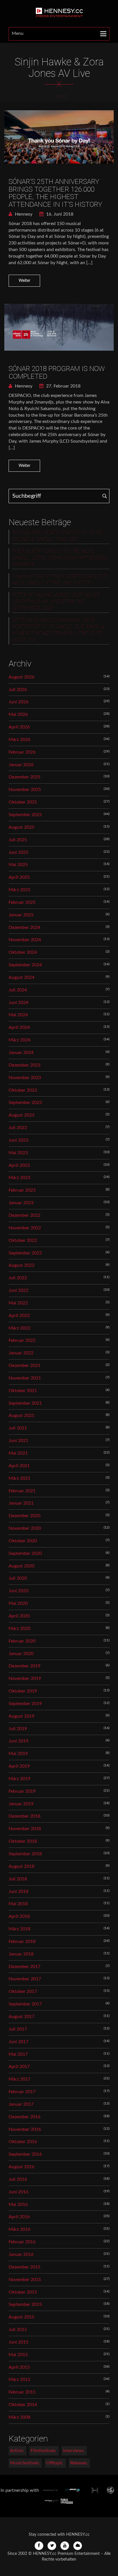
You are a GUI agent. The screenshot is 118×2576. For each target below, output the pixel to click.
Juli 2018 (18, 1879)
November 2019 (25, 1678)
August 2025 (21, 827)
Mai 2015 (18, 2355)
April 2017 (19, 2067)
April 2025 (19, 877)
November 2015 (25, 2280)
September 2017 (25, 2004)
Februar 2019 (22, 1791)
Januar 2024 (21, 1053)
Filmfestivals (43, 2451)
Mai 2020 (18, 1603)
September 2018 (25, 1854)
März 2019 (19, 1779)
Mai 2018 (18, 1904)
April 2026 (19, 727)
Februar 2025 (22, 902)
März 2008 (19, 2417)
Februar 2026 (22, 752)
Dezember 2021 (24, 1366)
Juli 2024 (18, 990)
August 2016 (21, 2167)
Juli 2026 (18, 690)
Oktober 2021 (23, 1391)
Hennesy (23, 214)
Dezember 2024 (24, 927)
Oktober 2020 (23, 1541)
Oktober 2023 (23, 1090)
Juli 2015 (18, 2330)
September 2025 (25, 815)
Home (60, 97)
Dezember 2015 (24, 2267)
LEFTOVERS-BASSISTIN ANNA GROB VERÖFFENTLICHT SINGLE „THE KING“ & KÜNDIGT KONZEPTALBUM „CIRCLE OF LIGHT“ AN (58, 630)
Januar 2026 (21, 765)
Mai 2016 (18, 2204)
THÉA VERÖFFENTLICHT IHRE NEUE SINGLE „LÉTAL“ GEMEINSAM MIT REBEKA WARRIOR (60, 558)
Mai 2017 (18, 2054)
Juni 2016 (18, 2192)
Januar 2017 (21, 2104)
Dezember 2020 (24, 1516)
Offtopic (55, 2463)
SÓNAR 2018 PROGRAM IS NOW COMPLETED (57, 372)
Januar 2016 (21, 2254)
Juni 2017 (18, 2042)
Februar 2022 (22, 1340)
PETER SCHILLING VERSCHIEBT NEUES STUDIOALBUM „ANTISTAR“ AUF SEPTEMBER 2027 (56, 602)
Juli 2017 (18, 2029)
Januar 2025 (21, 915)
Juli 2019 (18, 1729)
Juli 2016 (18, 2179)
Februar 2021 (22, 1491)
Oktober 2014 (23, 2405)
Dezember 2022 (24, 1215)
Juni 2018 (18, 1892)
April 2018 (19, 1916)
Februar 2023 (22, 1190)
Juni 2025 (18, 852)
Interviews (73, 2451)
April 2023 (19, 1165)
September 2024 (25, 965)
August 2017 (21, 2017)
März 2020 (19, 1629)
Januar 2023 (21, 1203)
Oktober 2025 (23, 802)
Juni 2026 (18, 702)
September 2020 (25, 1553)
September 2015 (25, 2304)
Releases (79, 2463)
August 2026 (21, 677)
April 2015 (19, 2367)
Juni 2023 (18, 1140)
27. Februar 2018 (63, 386)
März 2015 (19, 2380)
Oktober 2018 (23, 1841)
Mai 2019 (18, 1754)
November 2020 (25, 1528)
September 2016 (25, 2154)
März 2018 (19, 1929)
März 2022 (19, 1328)
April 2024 (19, 1027)
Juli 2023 (18, 1128)
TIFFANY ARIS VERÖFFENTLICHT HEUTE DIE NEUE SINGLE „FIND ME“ (57, 536)
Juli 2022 (18, 1278)
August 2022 (21, 1265)
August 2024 (21, 977)
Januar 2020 (21, 1654)
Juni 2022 (18, 1290)
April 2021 (19, 1466)
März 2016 (19, 2229)
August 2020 (21, 1566)
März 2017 (19, 2079)
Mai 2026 (18, 714)
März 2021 (19, 1478)
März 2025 (19, 890)
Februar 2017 (22, 2092)
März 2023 (19, 1178)
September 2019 (25, 1704)
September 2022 (25, 1253)
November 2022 (25, 1228)
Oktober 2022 (23, 1240)
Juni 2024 (18, 1003)
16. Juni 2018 (59, 214)
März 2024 (19, 1040)
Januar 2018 (21, 1954)
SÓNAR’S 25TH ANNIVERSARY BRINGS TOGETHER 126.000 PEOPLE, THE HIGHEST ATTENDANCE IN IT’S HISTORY (55, 193)
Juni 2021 (18, 1441)
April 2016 (19, 2217)
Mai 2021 (18, 1453)
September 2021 (25, 1403)
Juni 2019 (18, 1741)
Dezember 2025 (24, 777)
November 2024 (25, 940)
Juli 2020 (18, 1578)
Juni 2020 (18, 1591)
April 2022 (19, 1316)
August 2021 (21, 1416)
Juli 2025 (18, 840)
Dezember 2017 (24, 1967)
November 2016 (25, 2129)
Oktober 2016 (23, 2142)
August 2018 (21, 1866)
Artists (17, 2451)
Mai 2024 (18, 1015)
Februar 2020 (22, 1641)
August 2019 (21, 1716)
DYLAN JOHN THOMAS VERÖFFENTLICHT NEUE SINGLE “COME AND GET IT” (60, 580)
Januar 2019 (21, 1804)
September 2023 (25, 1103)
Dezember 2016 (24, 2117)
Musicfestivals (24, 2463)
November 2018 (25, 1829)
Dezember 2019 (24, 1666)
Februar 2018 (22, 1941)
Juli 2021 (18, 1428)
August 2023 (21, 1115)
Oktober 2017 (23, 1991)
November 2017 (25, 1979)
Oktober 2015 (23, 2292)
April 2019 (19, 1766)
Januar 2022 (21, 1353)
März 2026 (19, 740)
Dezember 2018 (24, 1816)
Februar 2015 (22, 2392)
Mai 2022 (18, 1303)
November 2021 (25, 1378)
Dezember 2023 (24, 1065)
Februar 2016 (22, 2242)
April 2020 (19, 1616)
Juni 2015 (18, 2342)
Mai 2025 (18, 865)
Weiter (24, 281)
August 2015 (21, 2317)
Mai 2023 (18, 1153)
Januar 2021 (21, 1503)
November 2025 (25, 790)
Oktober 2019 (23, 1691)
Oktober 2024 (23, 952)
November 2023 (25, 1078)
